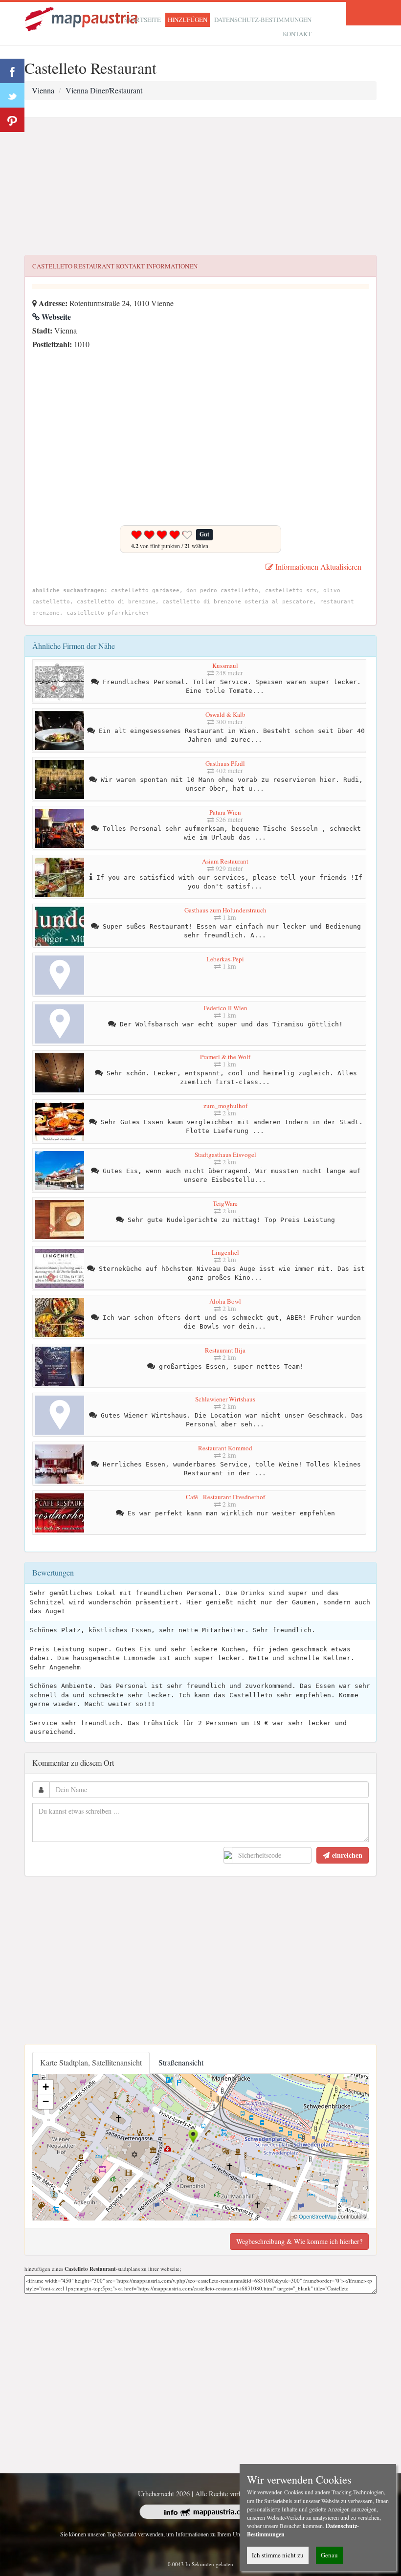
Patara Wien (225, 812)
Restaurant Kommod (225, 1448)
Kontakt (297, 34)
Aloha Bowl (225, 1301)
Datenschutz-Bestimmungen (263, 20)
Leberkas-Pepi (225, 959)
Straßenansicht (181, 2062)
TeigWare (225, 1203)
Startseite (143, 20)
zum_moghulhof (225, 1106)
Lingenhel (225, 1252)
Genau (329, 2555)
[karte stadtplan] (82, 18)
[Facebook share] (12, 71)
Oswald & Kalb (225, 714)
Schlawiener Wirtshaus (225, 1399)
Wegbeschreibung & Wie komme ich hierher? (299, 2241)
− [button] (46, 2101)
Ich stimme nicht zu (278, 2555)
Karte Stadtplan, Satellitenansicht (91, 2062)
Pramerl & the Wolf (225, 1057)
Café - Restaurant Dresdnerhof (225, 1497)
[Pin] (12, 120)
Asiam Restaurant (225, 861)
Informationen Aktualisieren (317, 566)
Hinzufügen (188, 20)
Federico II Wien (225, 1008)
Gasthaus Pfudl (225, 763)
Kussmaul (225, 666)
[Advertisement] (200, 186)
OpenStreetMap (318, 2216)
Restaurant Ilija (225, 1350)
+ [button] (46, 2087)
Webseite (55, 317)
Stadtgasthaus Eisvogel (225, 1155)
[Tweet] (12, 95)
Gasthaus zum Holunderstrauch (225, 910)
